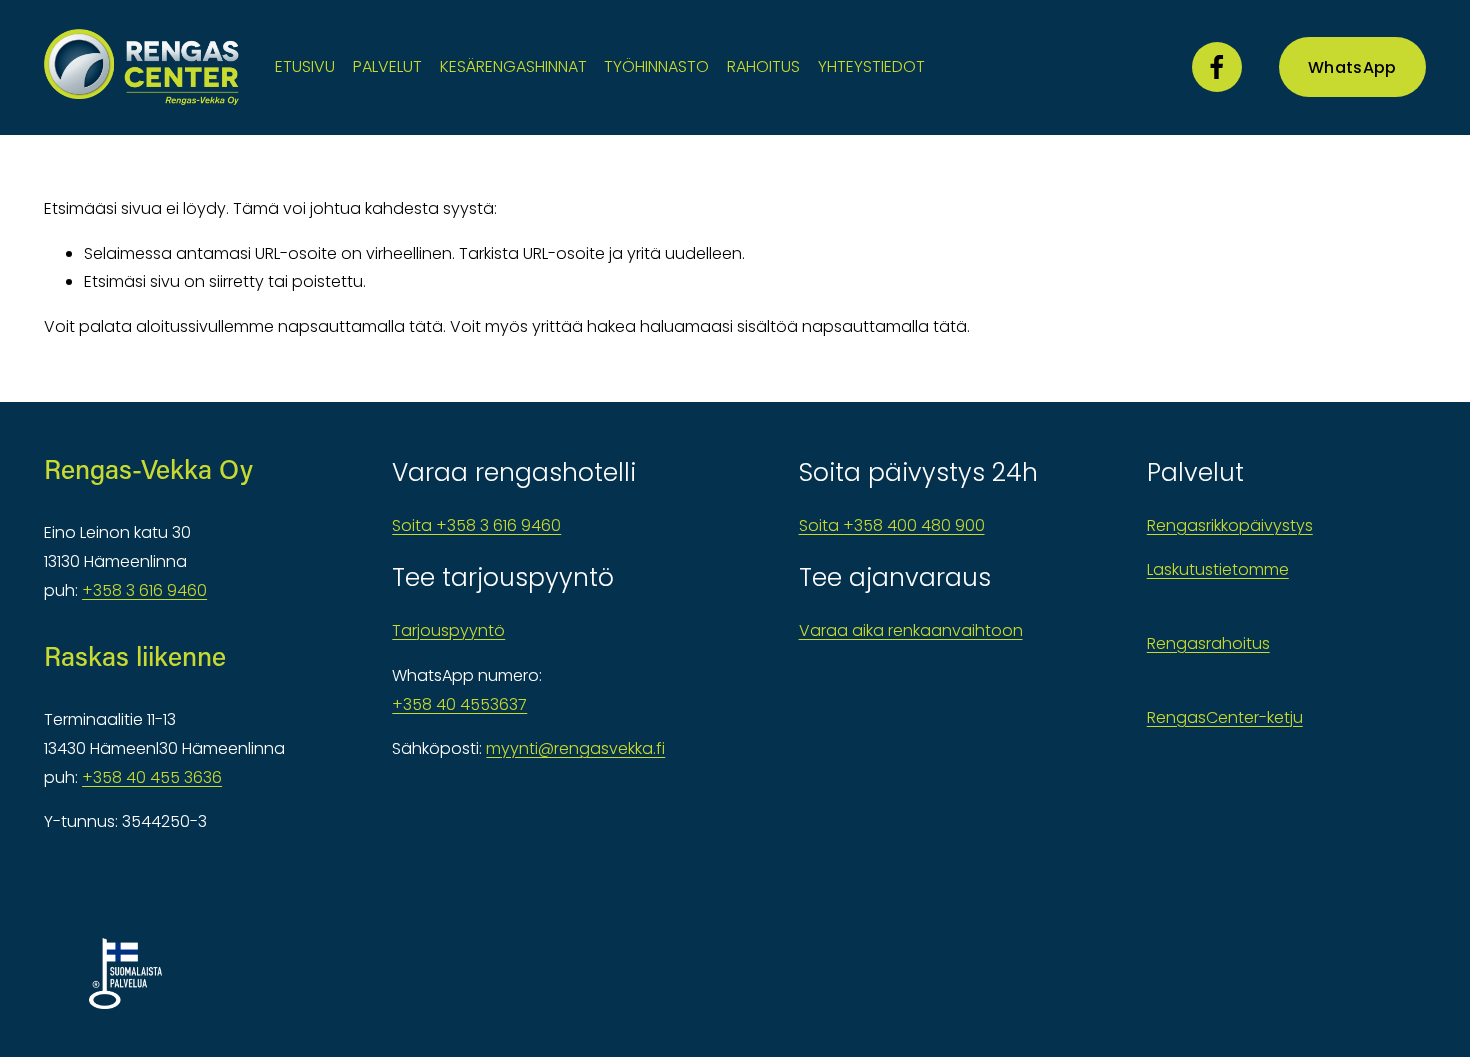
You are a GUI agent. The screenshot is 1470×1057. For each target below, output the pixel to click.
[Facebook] (1217, 67)
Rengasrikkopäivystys (1230, 525)
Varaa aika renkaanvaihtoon (911, 630)
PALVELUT (387, 66)
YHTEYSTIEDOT (871, 66)
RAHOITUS (763, 66)
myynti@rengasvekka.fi (575, 748)
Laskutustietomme (1218, 569)
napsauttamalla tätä (360, 326)
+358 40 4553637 (459, 704)
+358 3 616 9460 (144, 590)
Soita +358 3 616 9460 (476, 525)
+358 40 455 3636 (152, 777)
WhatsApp (1352, 67)
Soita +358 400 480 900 (892, 525)
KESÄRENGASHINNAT (513, 66)
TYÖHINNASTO (656, 66)
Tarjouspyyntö (448, 630)
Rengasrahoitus (1208, 643)
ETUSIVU (305, 66)
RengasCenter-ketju (1225, 717)
